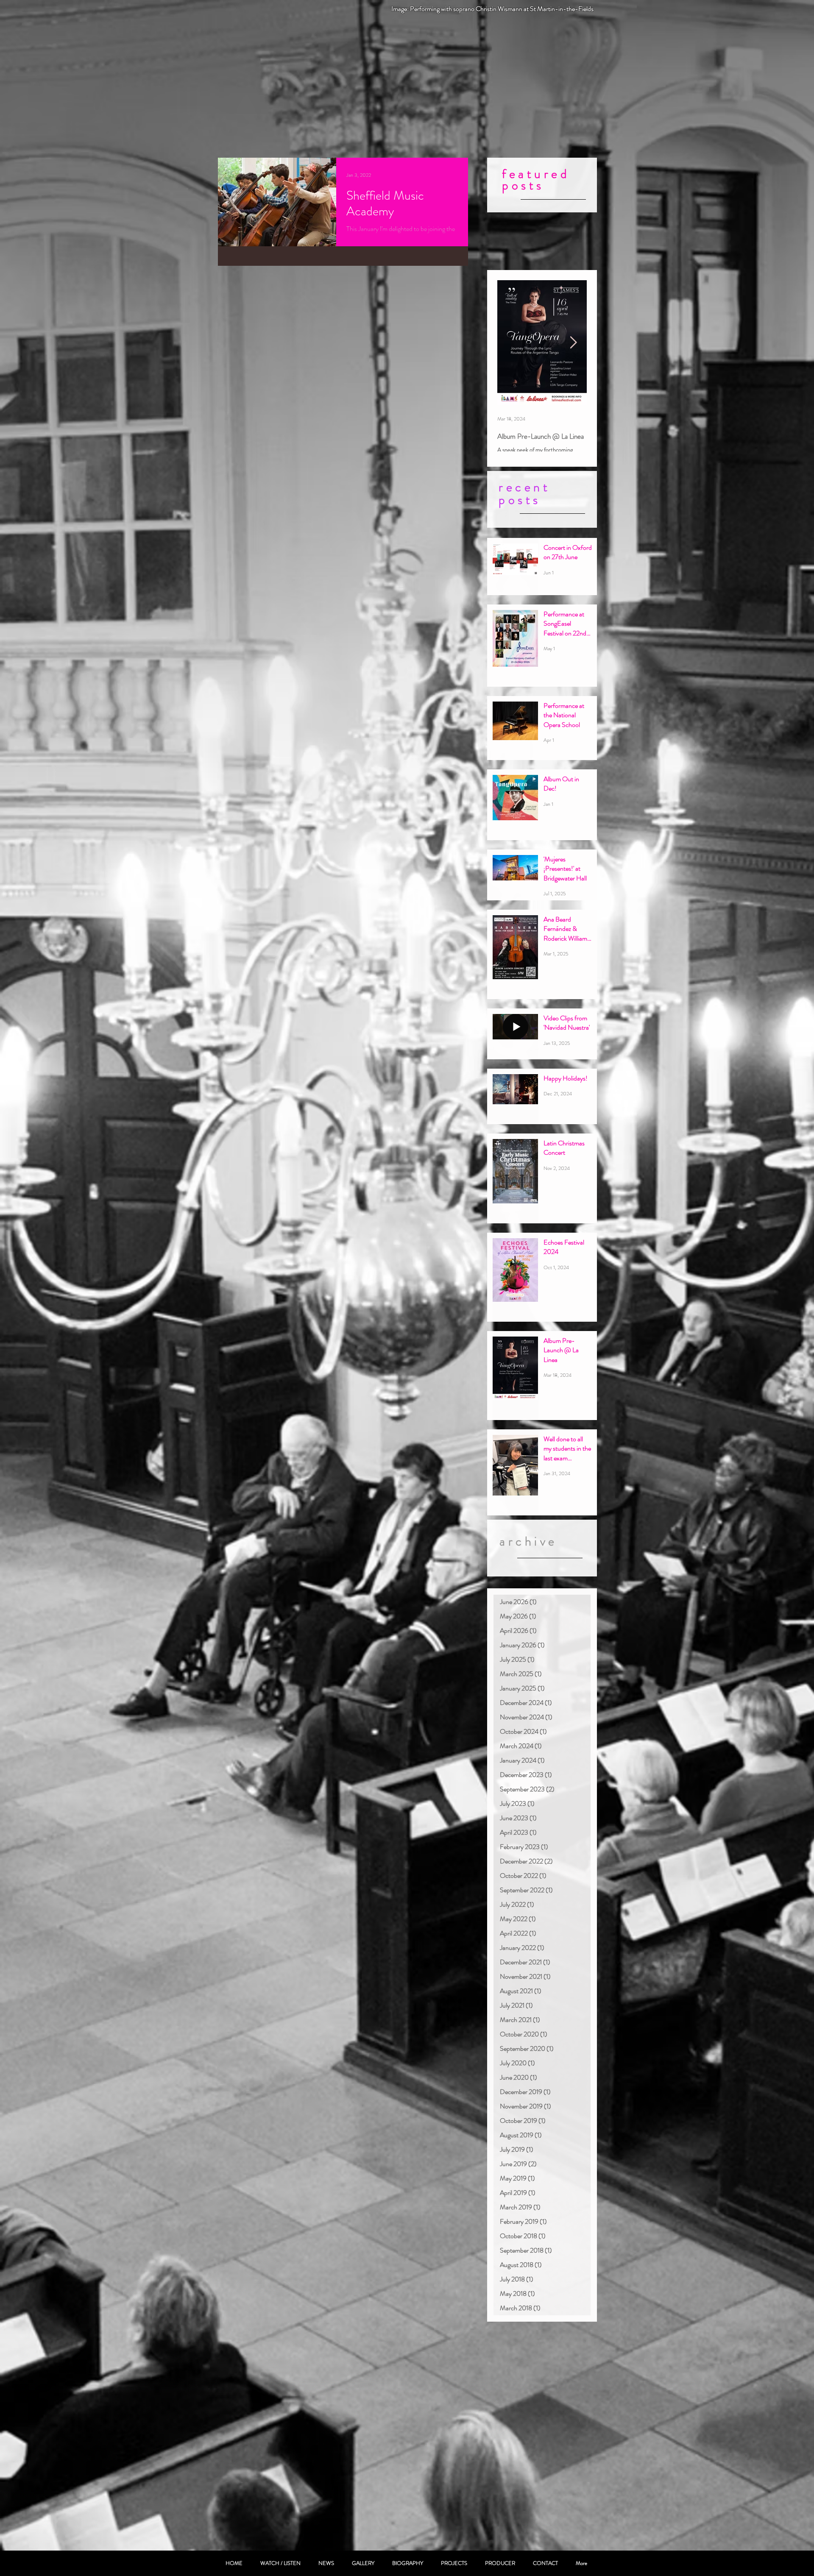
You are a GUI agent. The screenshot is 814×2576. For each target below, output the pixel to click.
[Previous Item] (511, 343)
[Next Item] (573, 343)
